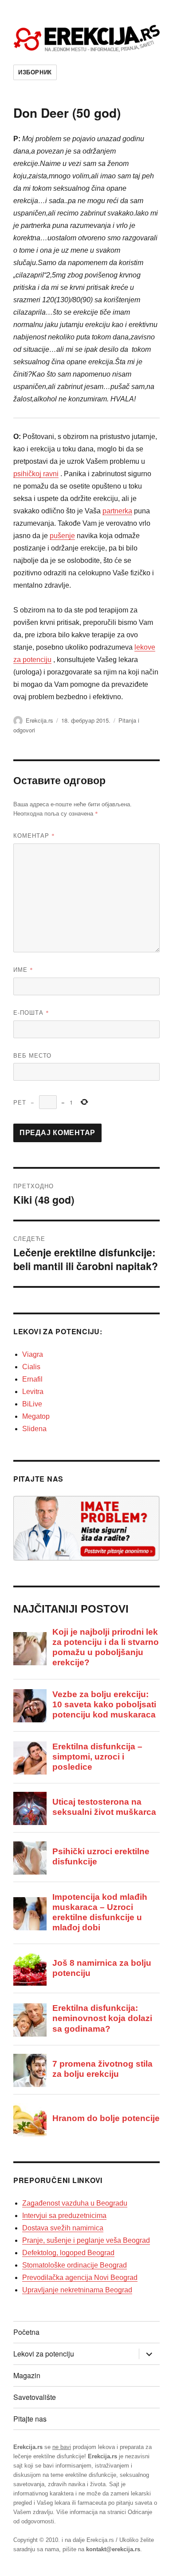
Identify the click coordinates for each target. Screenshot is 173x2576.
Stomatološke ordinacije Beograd (75, 2265)
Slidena (34, 1429)
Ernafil (32, 1379)
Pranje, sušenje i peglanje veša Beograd (86, 2240)
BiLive (32, 1404)
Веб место (32, 1055)
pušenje (62, 536)
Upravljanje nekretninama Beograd (77, 2290)
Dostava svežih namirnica (63, 2228)
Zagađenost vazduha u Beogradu (75, 2203)
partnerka (117, 511)
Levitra (33, 1392)
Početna (26, 2332)
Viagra (33, 1354)
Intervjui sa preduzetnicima (64, 2216)
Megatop (36, 1416)
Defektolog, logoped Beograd (68, 2253)
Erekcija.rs (39, 720)
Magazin (27, 2375)
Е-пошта (31, 1012)
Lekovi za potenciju (44, 2354)
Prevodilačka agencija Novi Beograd (80, 2278)
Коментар (34, 835)
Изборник (35, 72)
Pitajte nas (30, 2419)
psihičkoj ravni (36, 474)
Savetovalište (35, 2397)
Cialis (31, 1367)
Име (23, 969)
